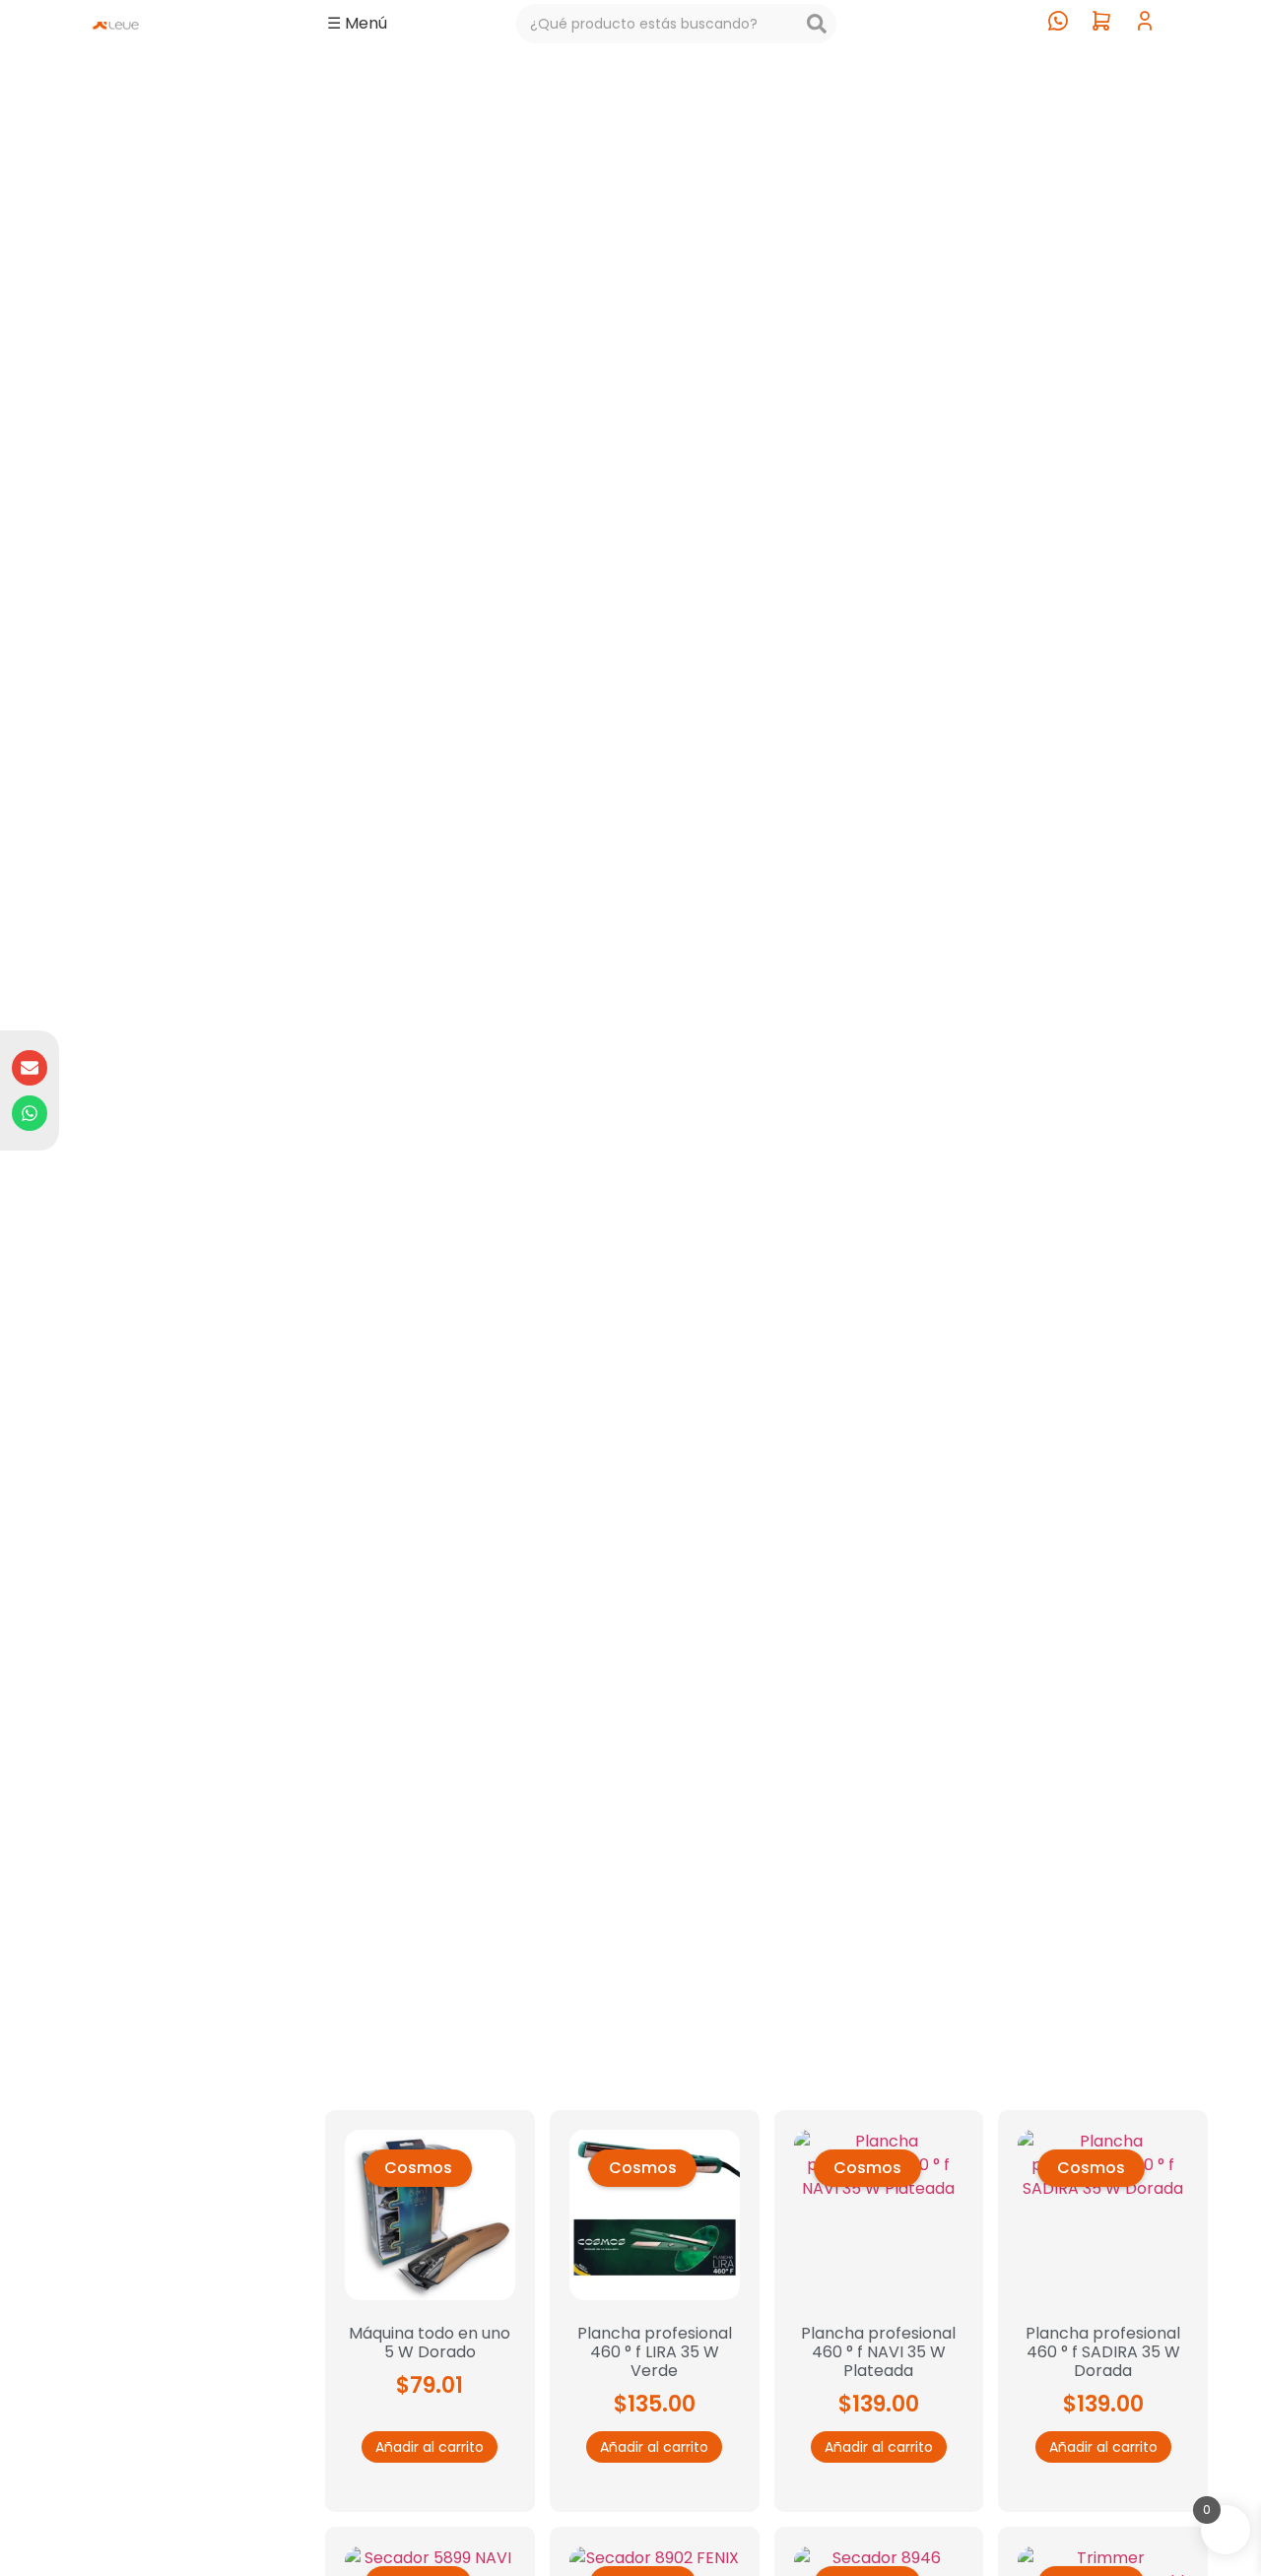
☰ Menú (357, 23)
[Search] (817, 24)
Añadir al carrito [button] (430, 2447)
